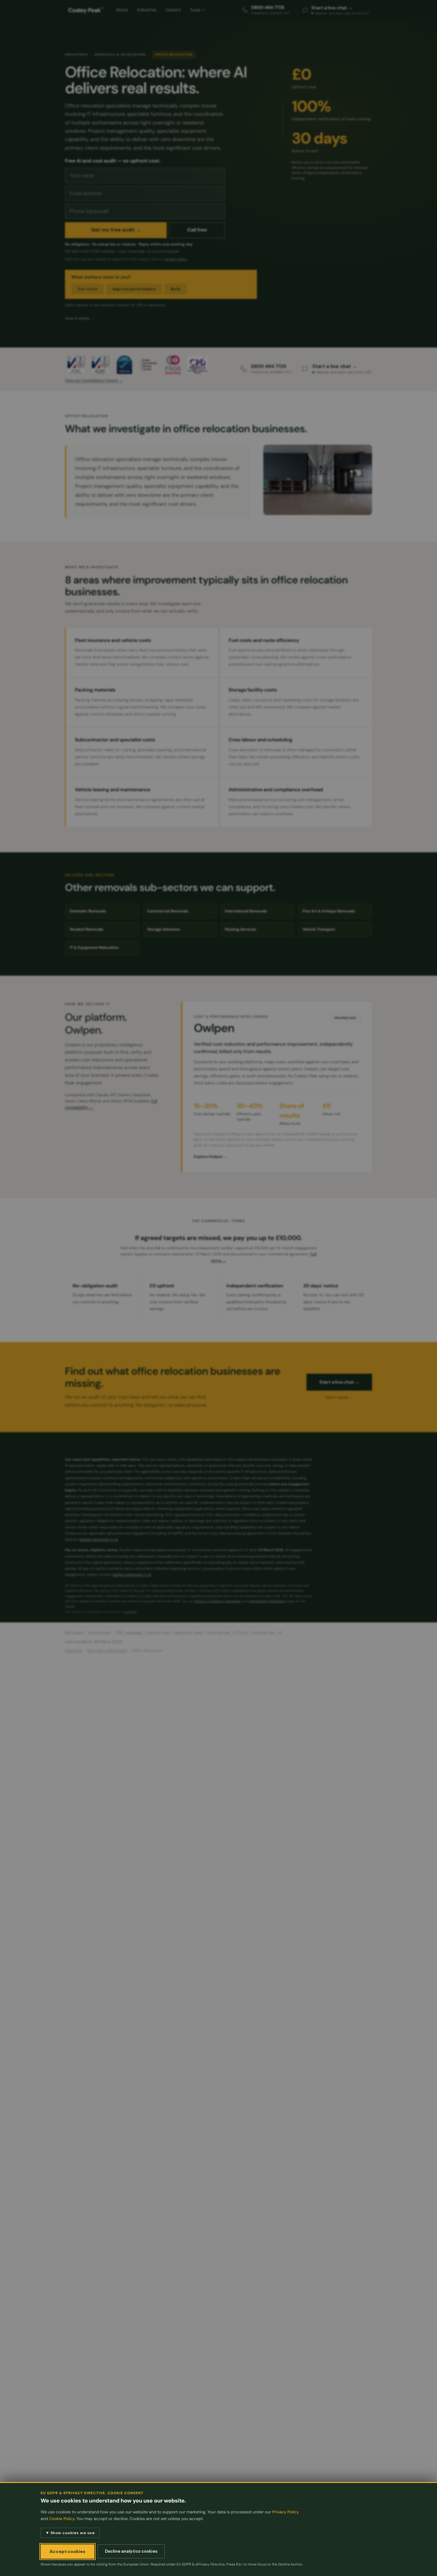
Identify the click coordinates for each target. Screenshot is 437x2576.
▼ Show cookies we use (70, 2533)
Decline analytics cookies (131, 2551)
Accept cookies (68, 2551)
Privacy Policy (286, 2512)
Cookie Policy (62, 2519)
